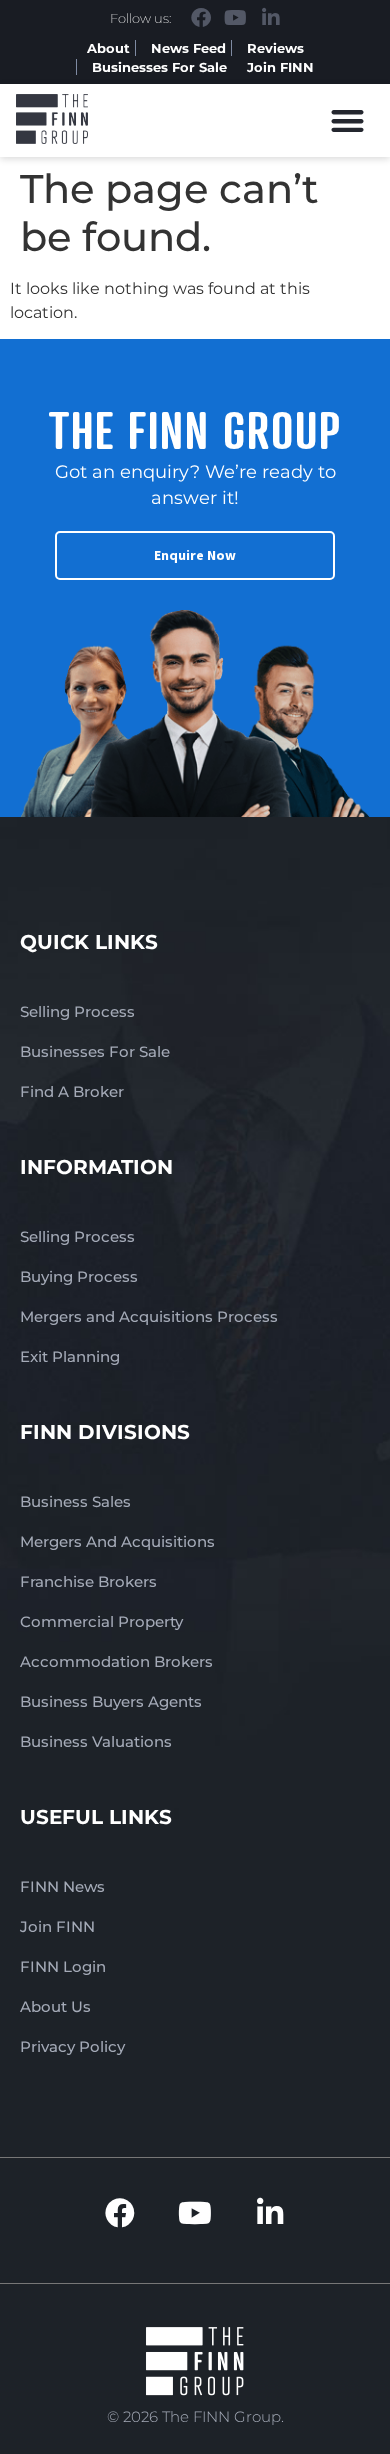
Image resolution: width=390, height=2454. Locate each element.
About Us (55, 2006)
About (108, 48)
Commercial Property (101, 1621)
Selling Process (77, 1011)
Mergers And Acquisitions (117, 1541)
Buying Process (79, 1276)
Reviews (275, 48)
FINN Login (63, 1966)
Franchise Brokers (88, 1581)
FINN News (62, 1886)
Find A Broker (72, 1091)
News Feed (188, 48)
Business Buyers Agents (111, 1701)
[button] (348, 120)
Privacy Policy (72, 2046)
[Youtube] (236, 18)
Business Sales (75, 1501)
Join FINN (280, 67)
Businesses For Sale (159, 67)
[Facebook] (201, 18)
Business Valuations (96, 1741)
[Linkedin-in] (271, 18)
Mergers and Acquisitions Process (149, 1316)
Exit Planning (70, 1356)
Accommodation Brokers (116, 1661)
